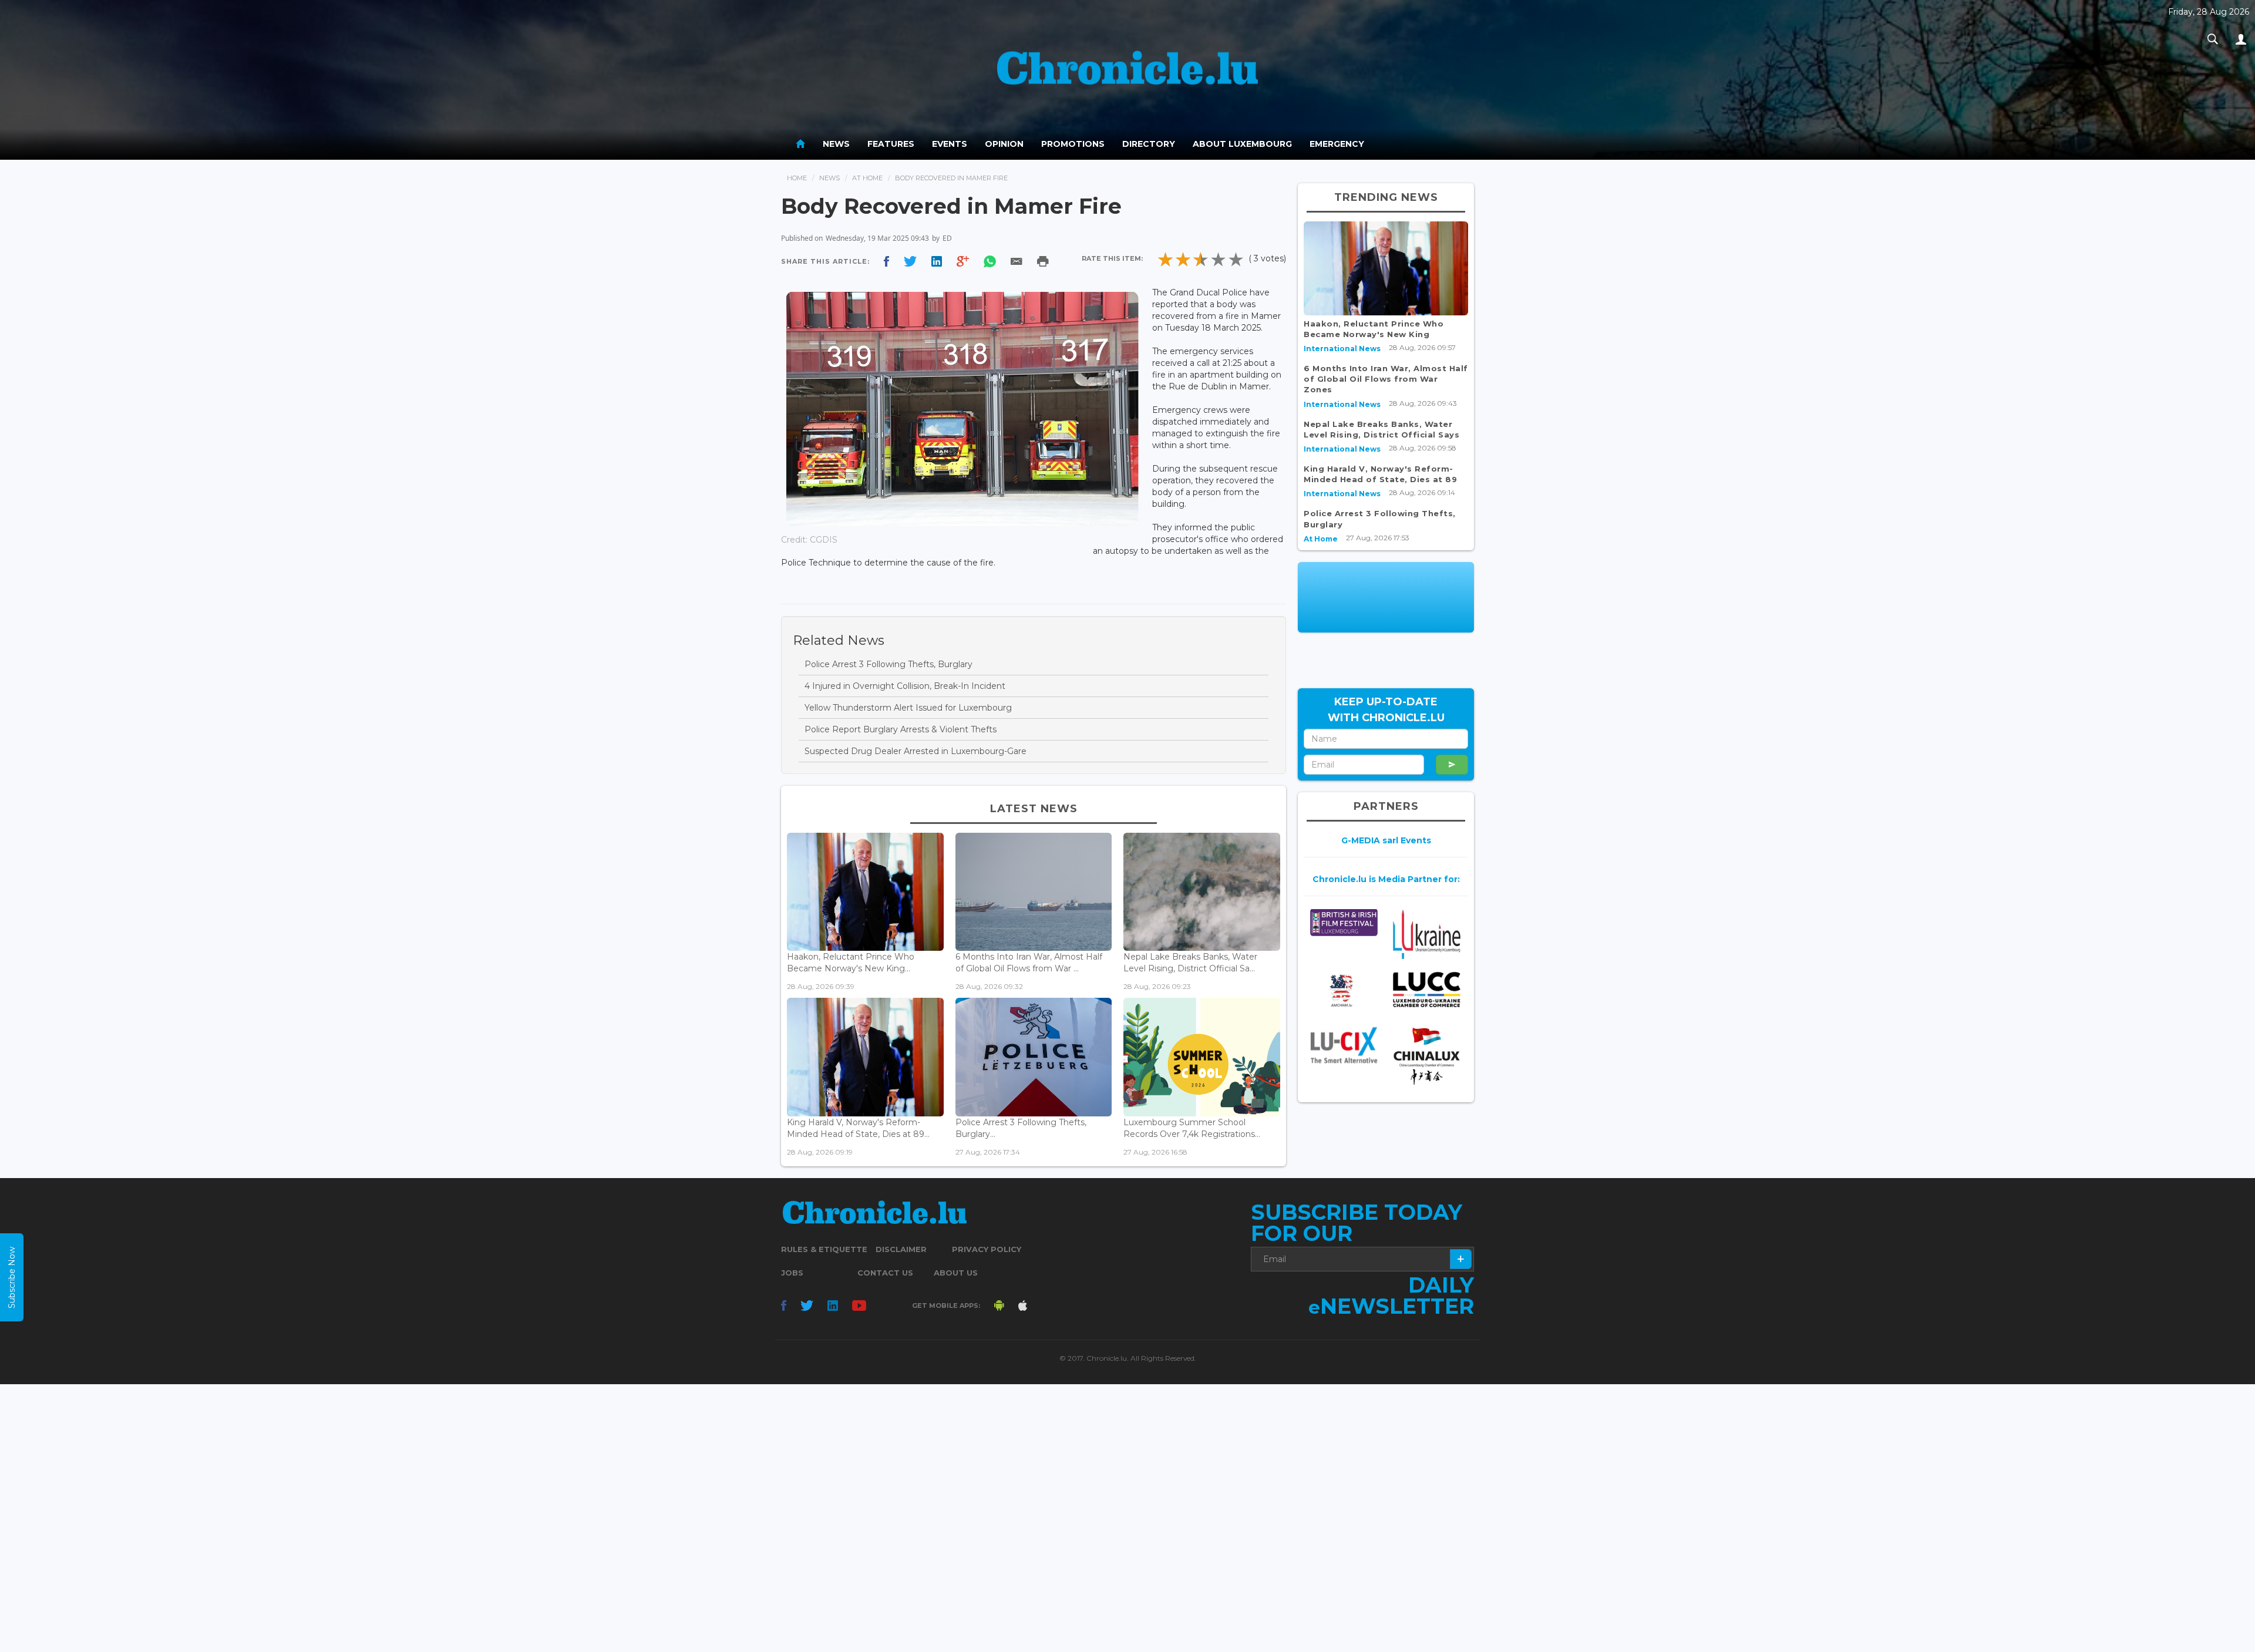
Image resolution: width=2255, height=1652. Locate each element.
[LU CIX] (1344, 1045)
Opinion (1004, 144)
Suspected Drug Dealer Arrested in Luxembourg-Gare (916, 751)
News (836, 144)
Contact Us (885, 1273)
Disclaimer (901, 1249)
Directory (1149, 144)
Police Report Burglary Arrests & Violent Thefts (901, 729)
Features (891, 144)
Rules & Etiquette (824, 1249)
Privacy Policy (987, 1249)
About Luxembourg (1242, 144)
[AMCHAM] (1344, 991)
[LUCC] (1427, 990)
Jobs (792, 1273)
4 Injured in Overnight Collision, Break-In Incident (905, 686)
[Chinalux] (1427, 1056)
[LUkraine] (1427, 933)
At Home (867, 178)
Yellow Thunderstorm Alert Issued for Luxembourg (908, 708)
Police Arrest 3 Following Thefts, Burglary (888, 664)
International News (1342, 349)
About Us (956, 1273)
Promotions (1073, 144)
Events (950, 144)
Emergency (1337, 144)
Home (797, 178)
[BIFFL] (1344, 922)
